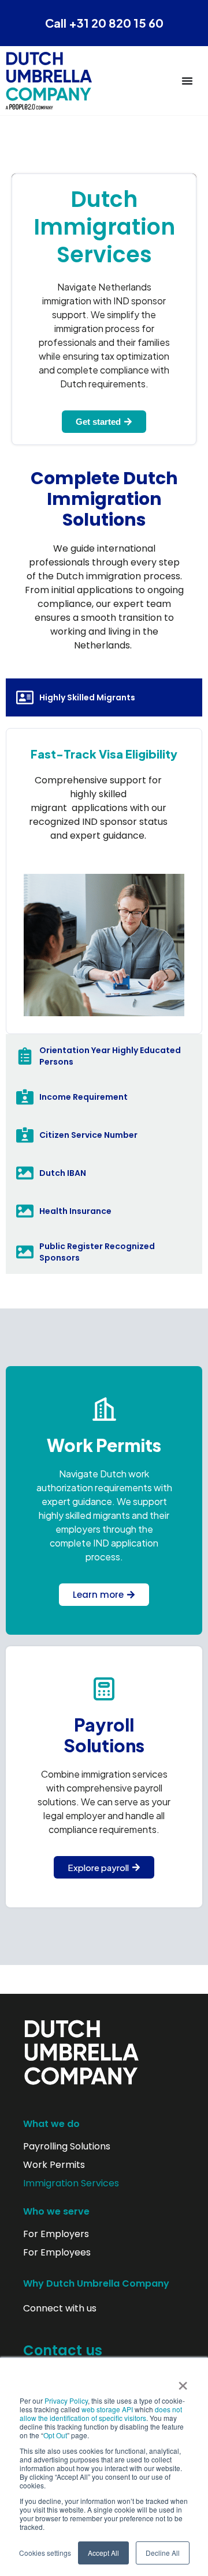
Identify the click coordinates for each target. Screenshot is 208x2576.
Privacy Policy (66, 2400)
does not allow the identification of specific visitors (101, 2413)
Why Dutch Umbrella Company (96, 2283)
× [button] (183, 2382)
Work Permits (54, 2165)
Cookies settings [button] (45, 2553)
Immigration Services (71, 2183)
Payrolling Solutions (67, 2147)
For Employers (56, 2234)
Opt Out (55, 2435)
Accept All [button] (103, 2553)
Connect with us (60, 2309)
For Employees (57, 2253)
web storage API (108, 2409)
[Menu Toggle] (187, 81)
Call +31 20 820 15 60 (104, 23)
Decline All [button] (163, 2553)
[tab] (104, 697)
